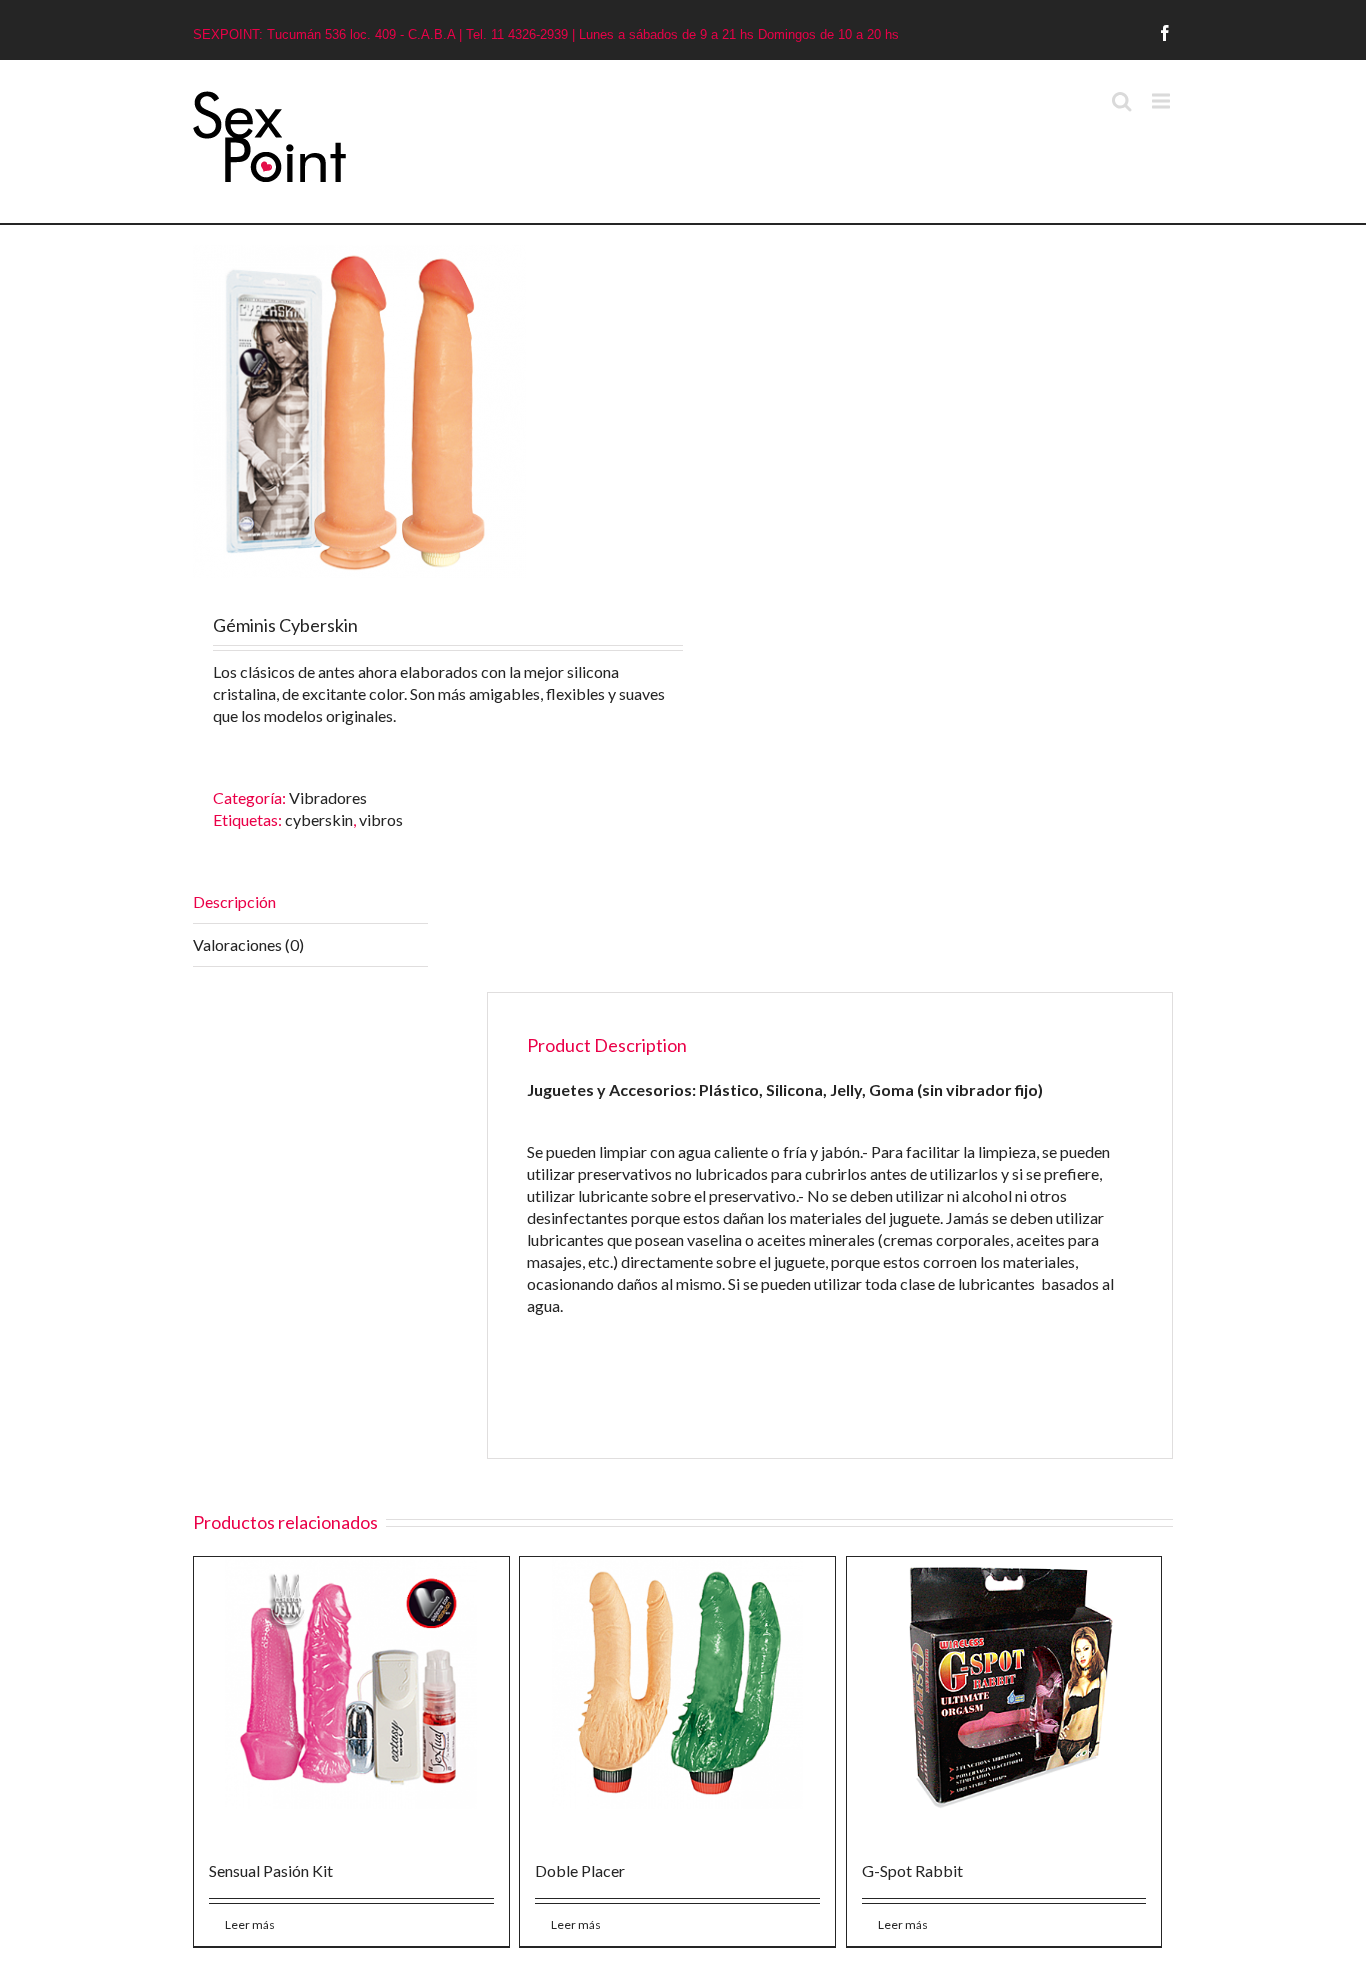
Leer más (250, 1924)
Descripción (234, 901)
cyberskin (319, 819)
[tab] (310, 902)
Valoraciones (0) (248, 944)
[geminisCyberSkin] (438, 411)
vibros (381, 819)
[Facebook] (1165, 33)
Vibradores (328, 797)
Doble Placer (580, 1870)
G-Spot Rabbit (912, 1870)
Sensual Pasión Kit (271, 1870)
